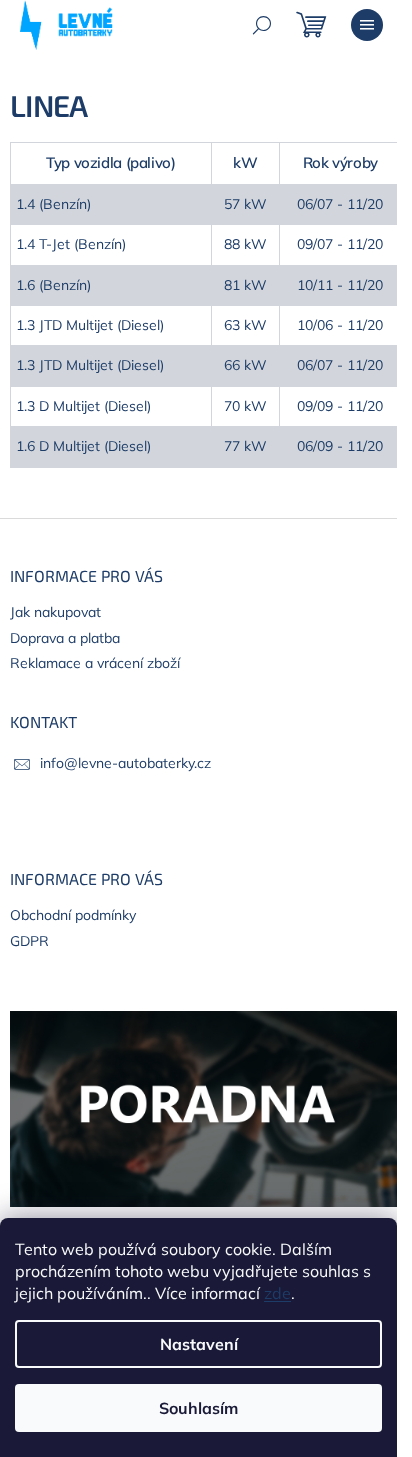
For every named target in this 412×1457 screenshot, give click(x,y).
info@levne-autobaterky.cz (125, 763)
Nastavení (199, 1344)
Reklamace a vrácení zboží (95, 663)
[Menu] (367, 25)
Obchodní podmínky (73, 915)
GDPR (29, 941)
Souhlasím (198, 1408)
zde (277, 1293)
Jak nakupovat (55, 612)
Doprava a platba (65, 638)
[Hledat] (262, 25)
